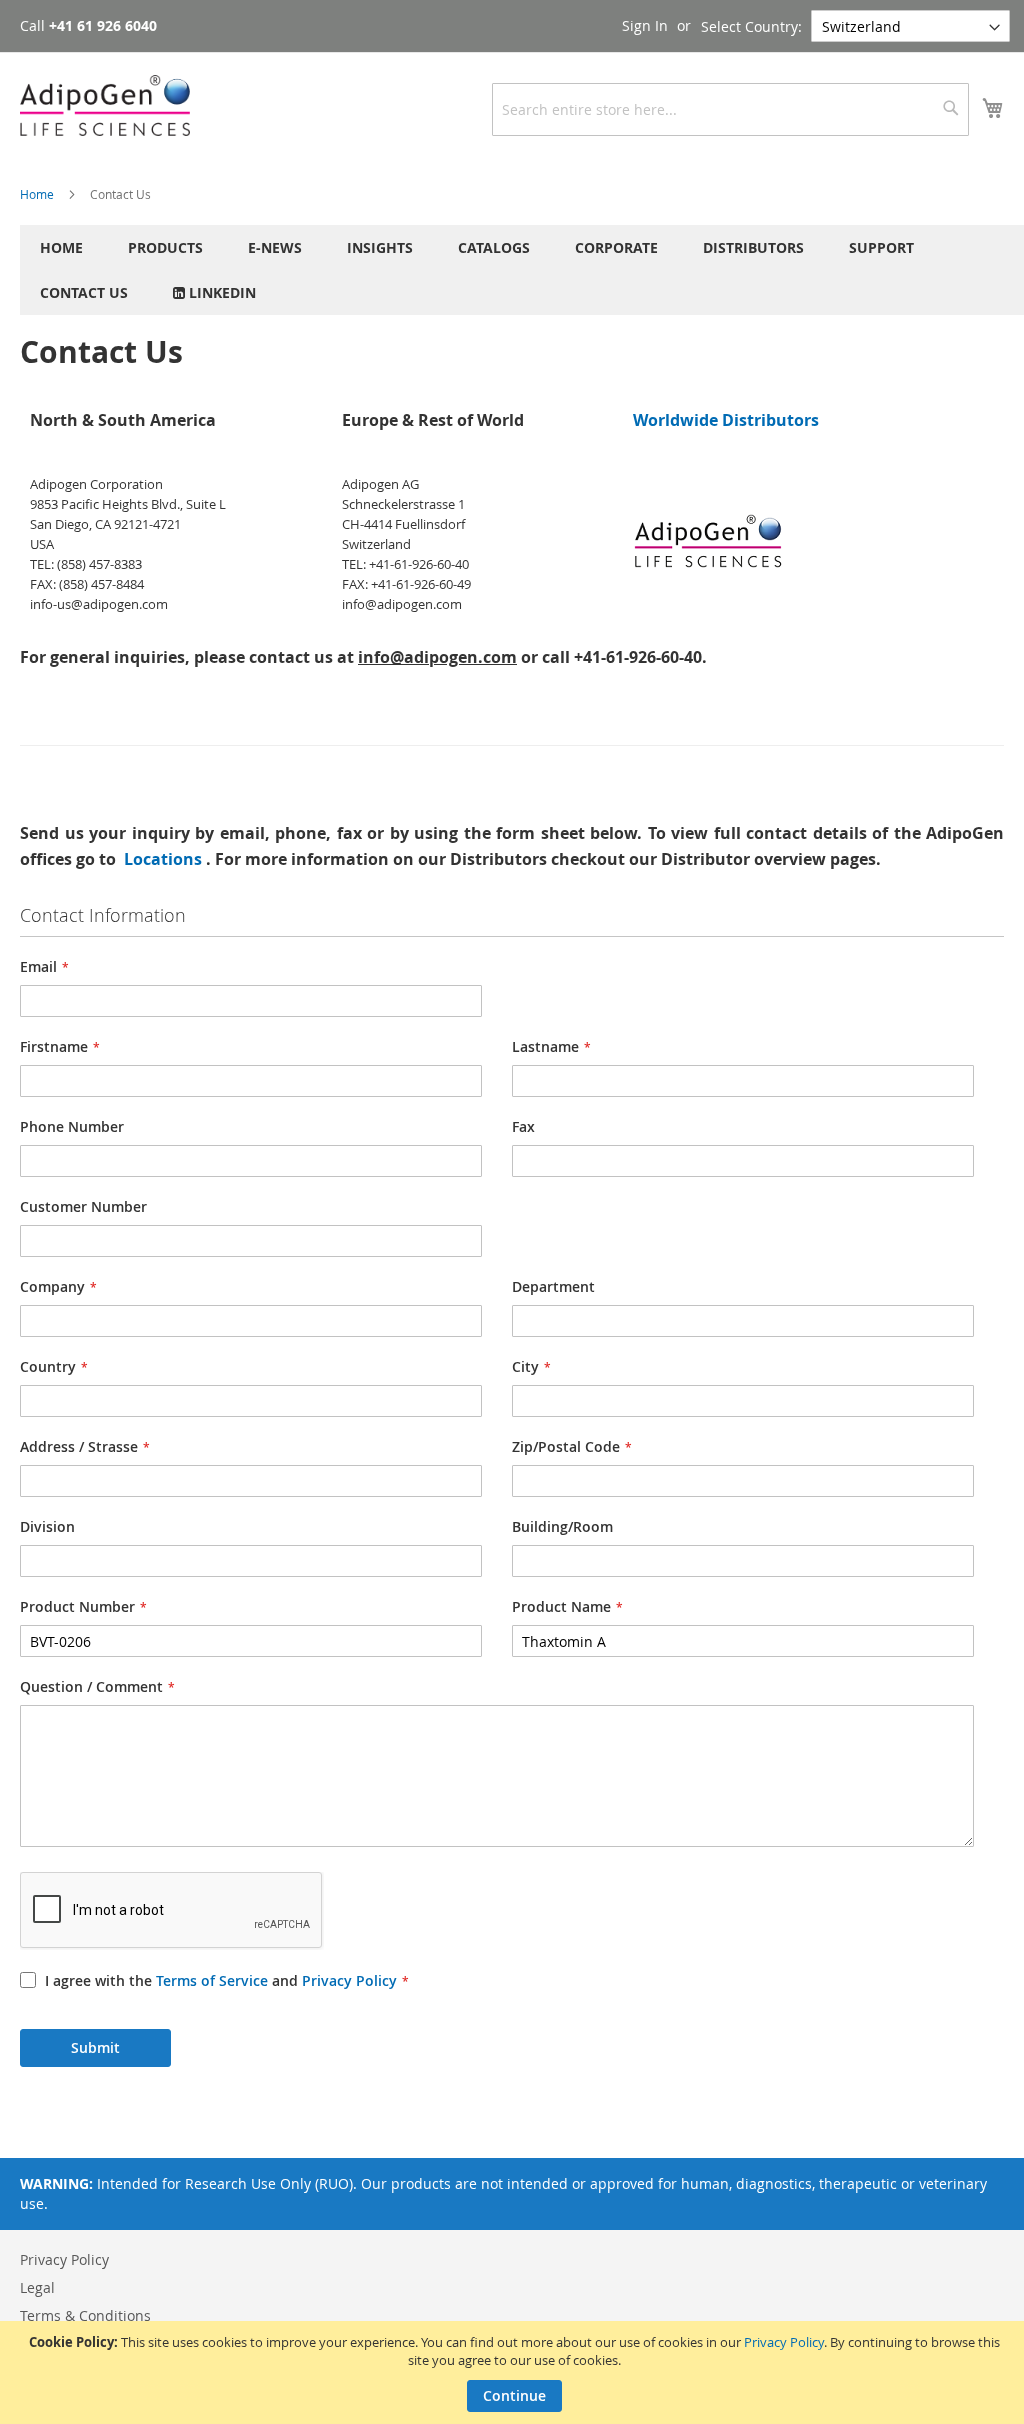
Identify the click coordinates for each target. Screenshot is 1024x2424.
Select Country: (751, 26)
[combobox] (730, 109)
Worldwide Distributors (726, 420)
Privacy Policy (784, 2342)
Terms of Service (212, 1980)
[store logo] (105, 105)
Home (38, 194)
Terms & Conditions (85, 2315)
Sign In (645, 25)
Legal (37, 2287)
